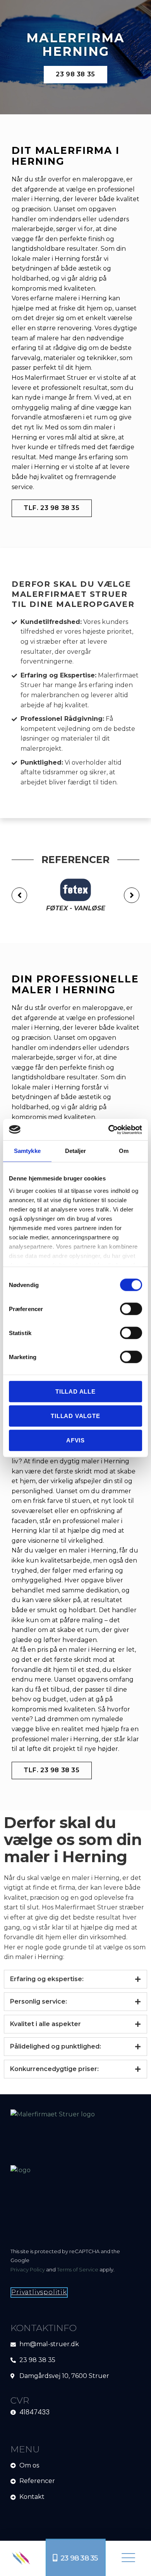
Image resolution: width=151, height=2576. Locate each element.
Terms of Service (78, 2269)
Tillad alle (75, 1391)
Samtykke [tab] (27, 1151)
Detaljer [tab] (76, 1151)
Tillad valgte (75, 1416)
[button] (128, 2558)
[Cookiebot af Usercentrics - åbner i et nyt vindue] (109, 1130)
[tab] (75, 1979)
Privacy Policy (28, 2269)
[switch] (131, 1309)
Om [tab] (124, 1151)
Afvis (75, 1440)
